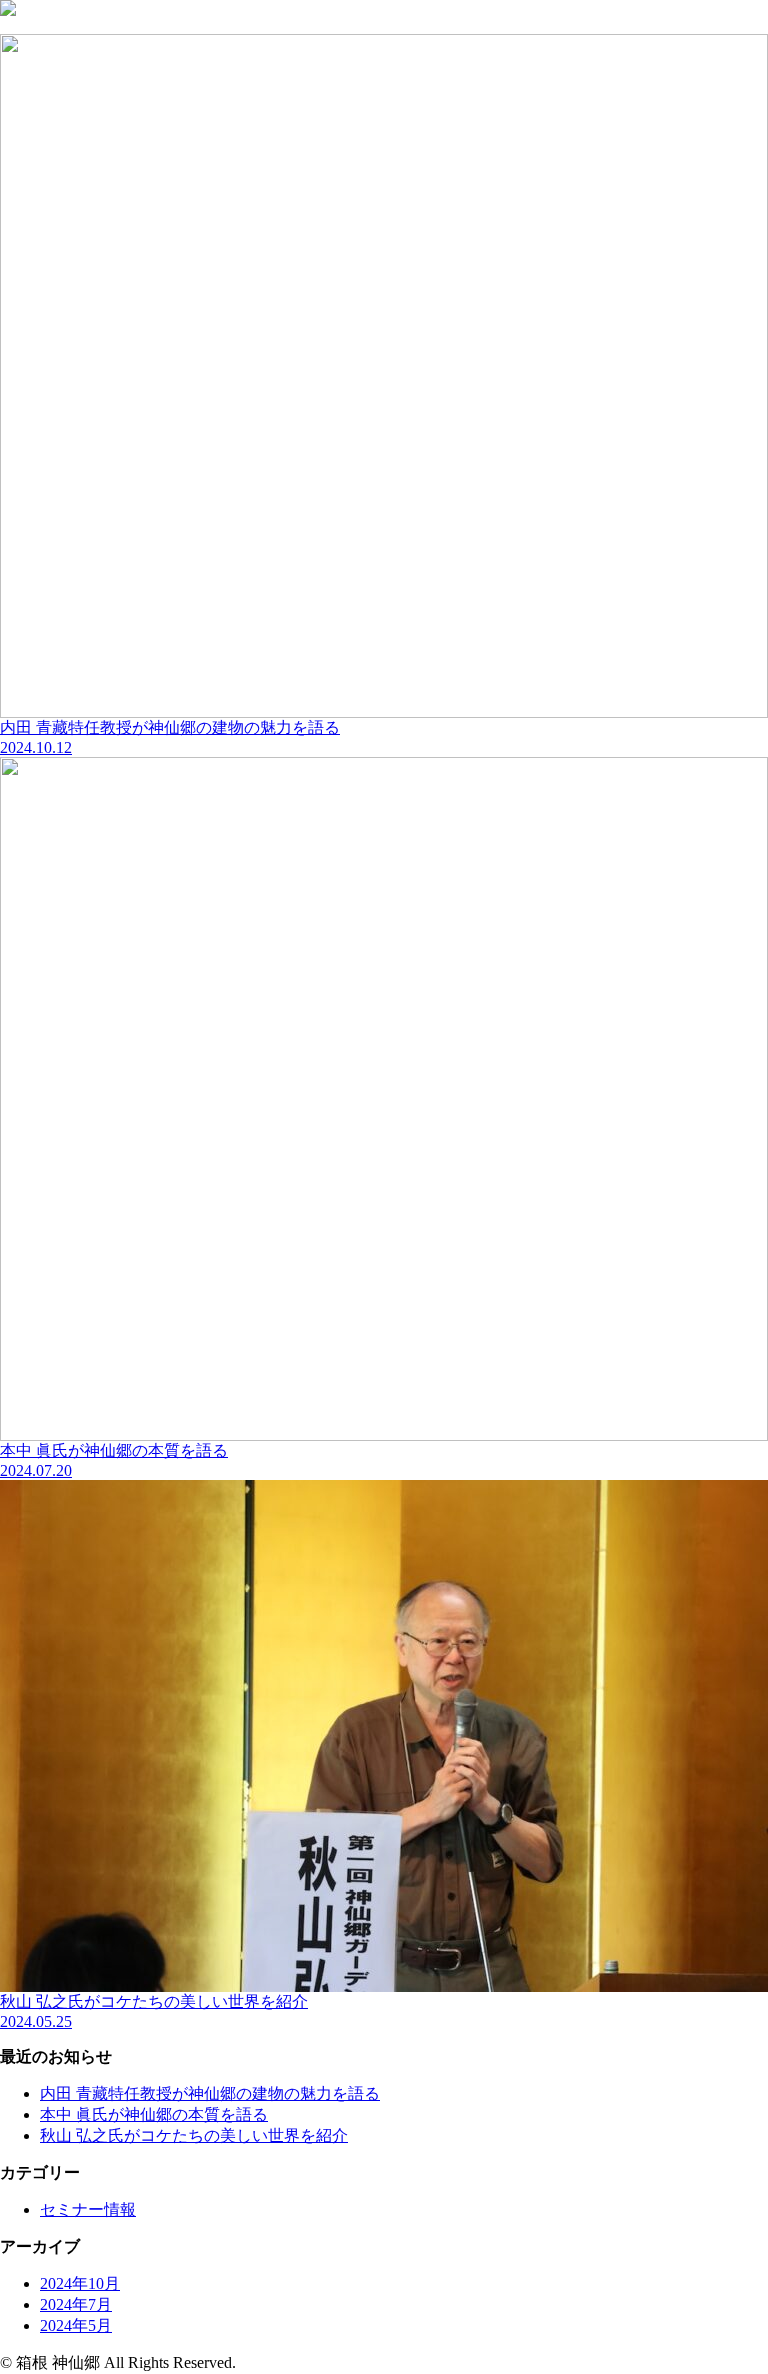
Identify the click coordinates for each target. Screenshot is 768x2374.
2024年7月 (76, 2304)
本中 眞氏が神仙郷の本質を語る (154, 2114)
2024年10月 (80, 2283)
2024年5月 (76, 2325)
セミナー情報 (88, 2209)
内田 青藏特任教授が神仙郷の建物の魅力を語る (210, 2093)
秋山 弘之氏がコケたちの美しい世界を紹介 (194, 2135)
